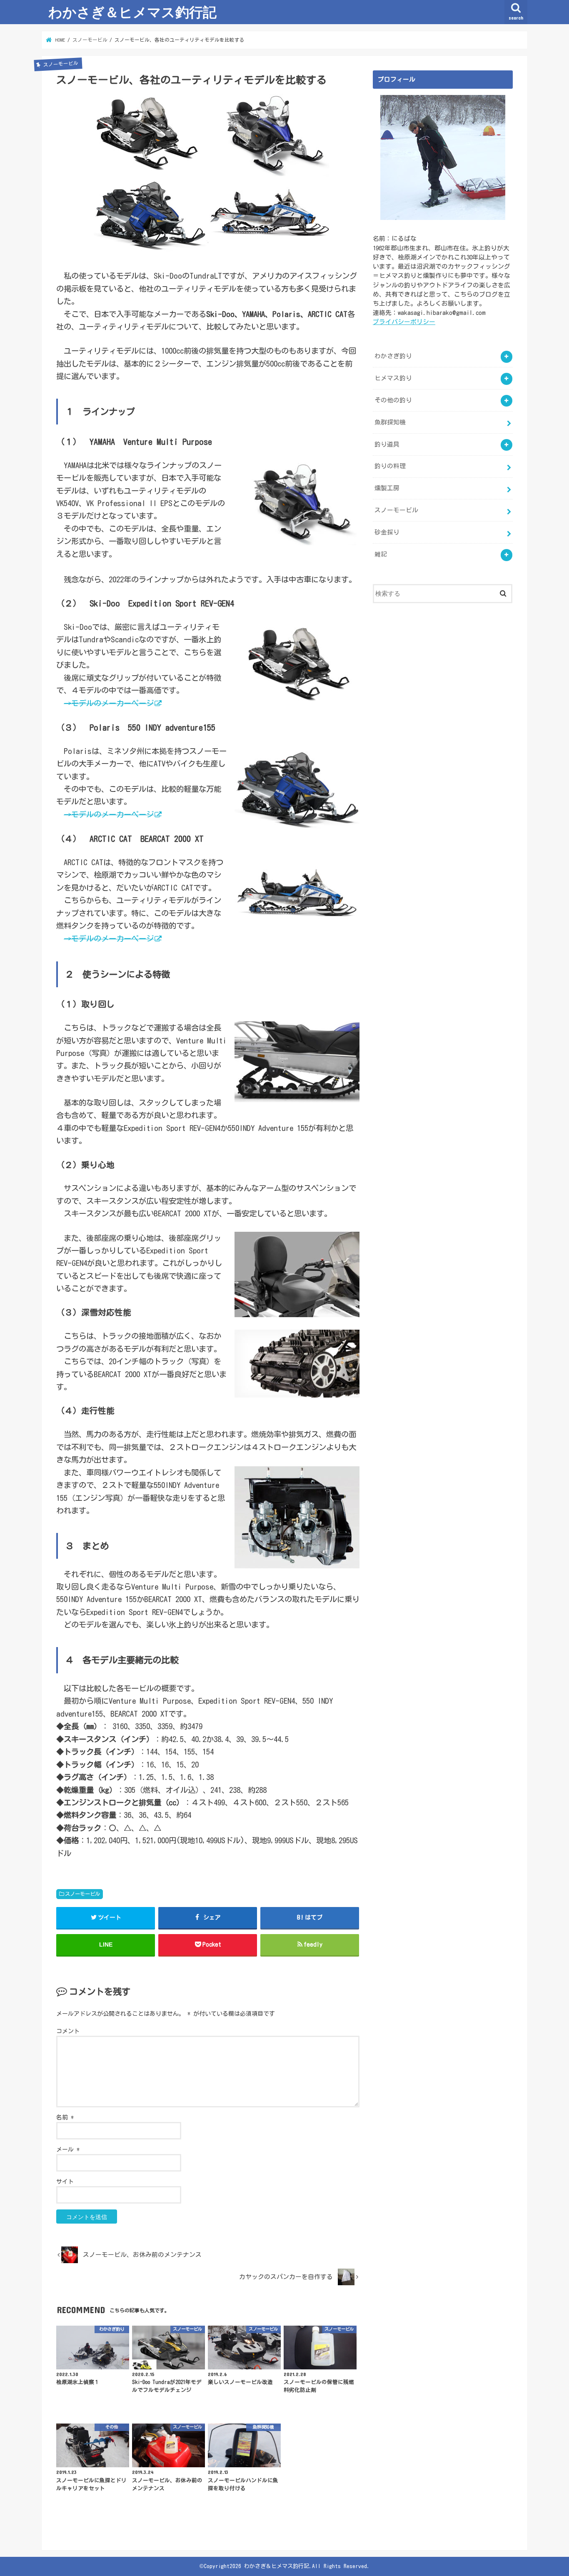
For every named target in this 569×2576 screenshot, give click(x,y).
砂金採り (387, 532)
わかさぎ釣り (393, 356)
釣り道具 (387, 444)
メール (68, 2149)
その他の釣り (393, 400)
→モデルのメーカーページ (109, 703)
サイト (65, 2182)
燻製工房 (387, 488)
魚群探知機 (390, 422)
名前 (65, 2117)
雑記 (381, 554)
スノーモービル (82, 1894)
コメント (68, 2031)
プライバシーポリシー (404, 322)
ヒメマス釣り (393, 378)
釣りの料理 (390, 466)
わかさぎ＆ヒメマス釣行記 (132, 12)
